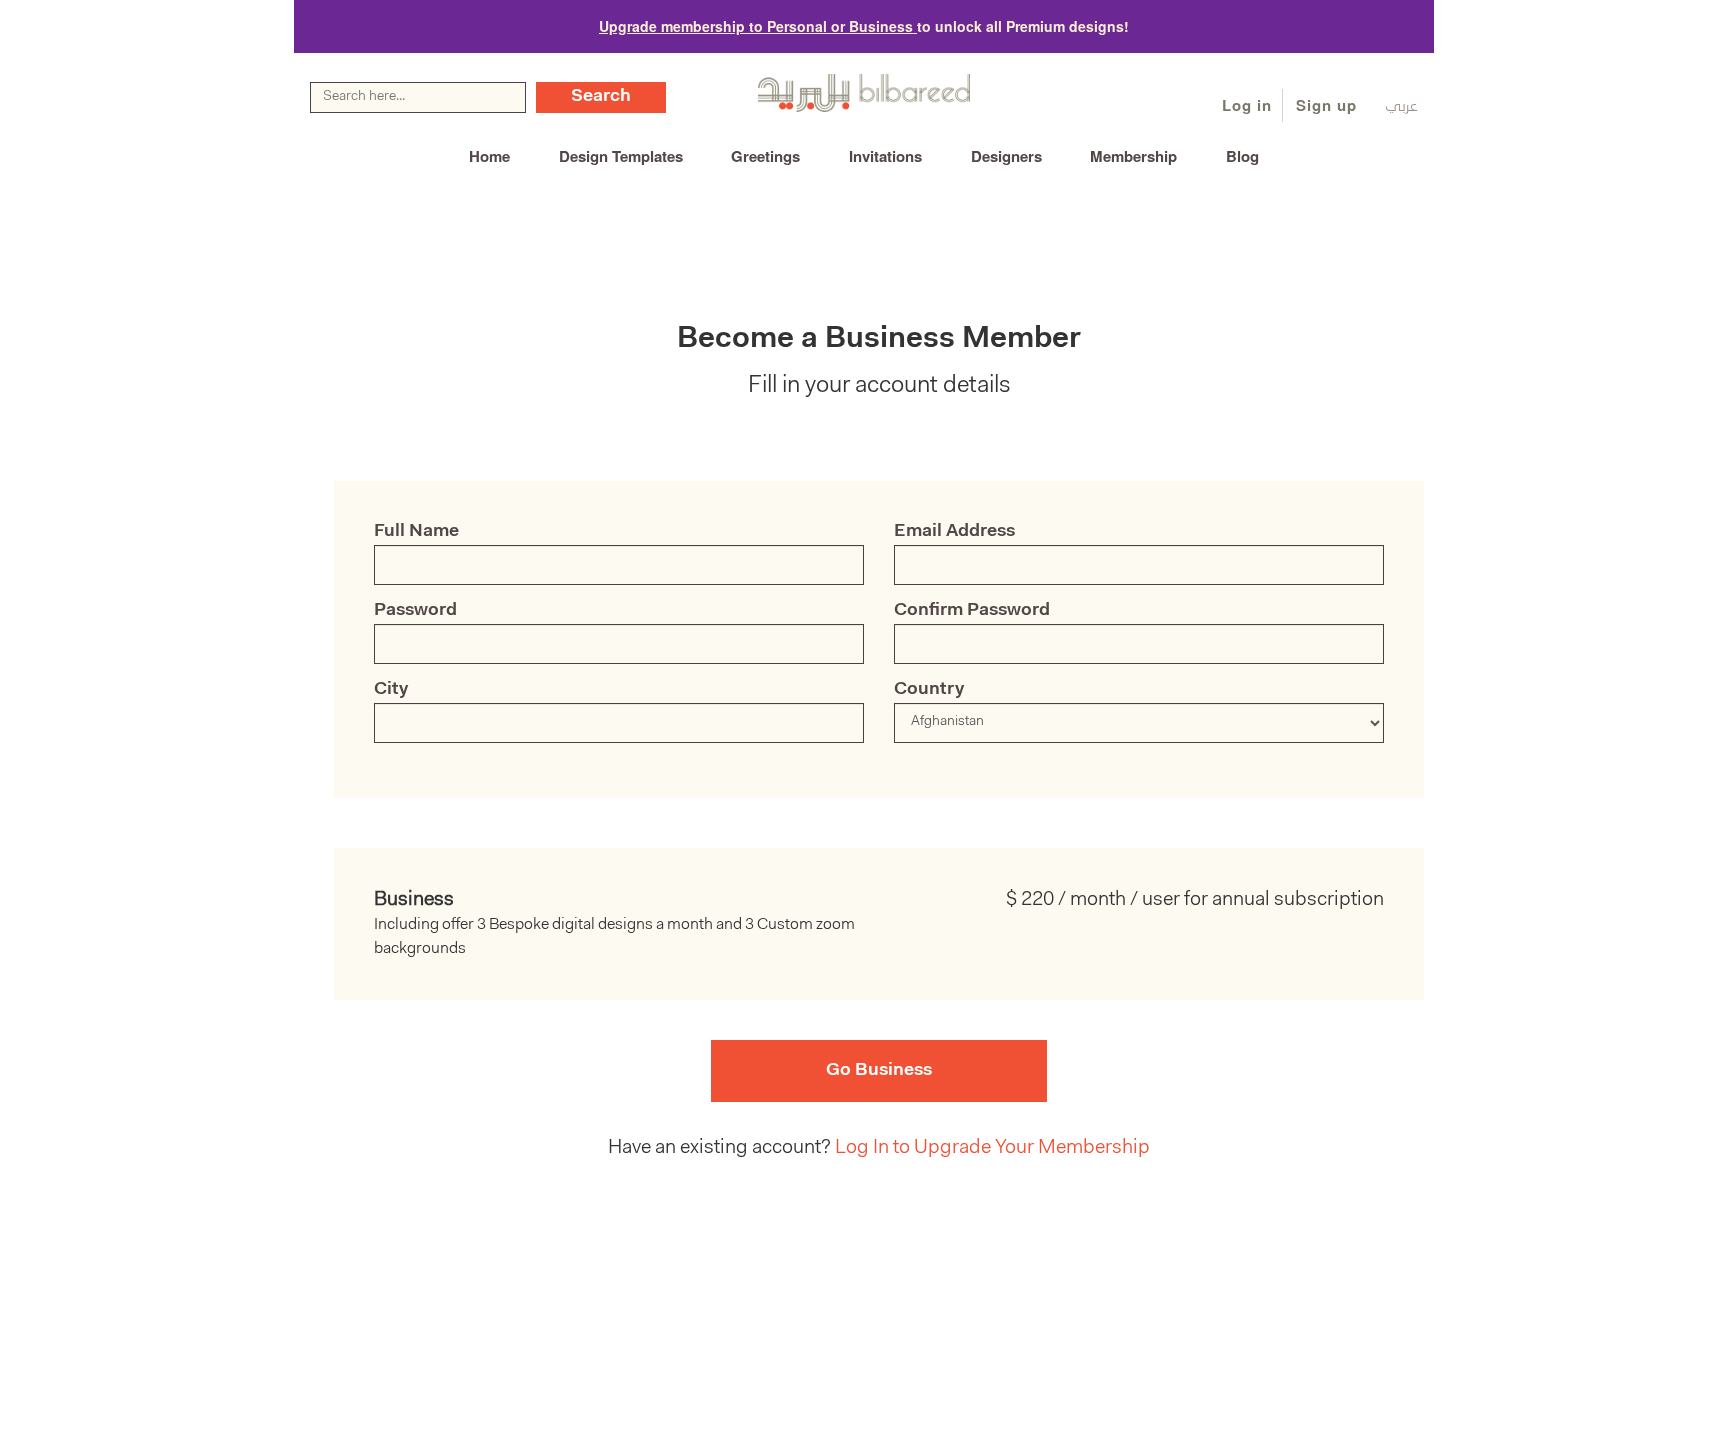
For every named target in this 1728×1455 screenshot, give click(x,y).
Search (601, 97)
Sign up (1326, 105)
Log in (1247, 105)
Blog (1242, 156)
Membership (1133, 156)
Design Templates (621, 156)
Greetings (765, 156)
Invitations (885, 156)
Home (489, 156)
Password (415, 611)
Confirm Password (972, 611)
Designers (1006, 156)
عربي (1401, 107)
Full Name (416, 532)
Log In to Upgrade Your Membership (992, 1148)
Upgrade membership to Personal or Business (758, 26)
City (391, 690)
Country (929, 690)
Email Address (954, 532)
